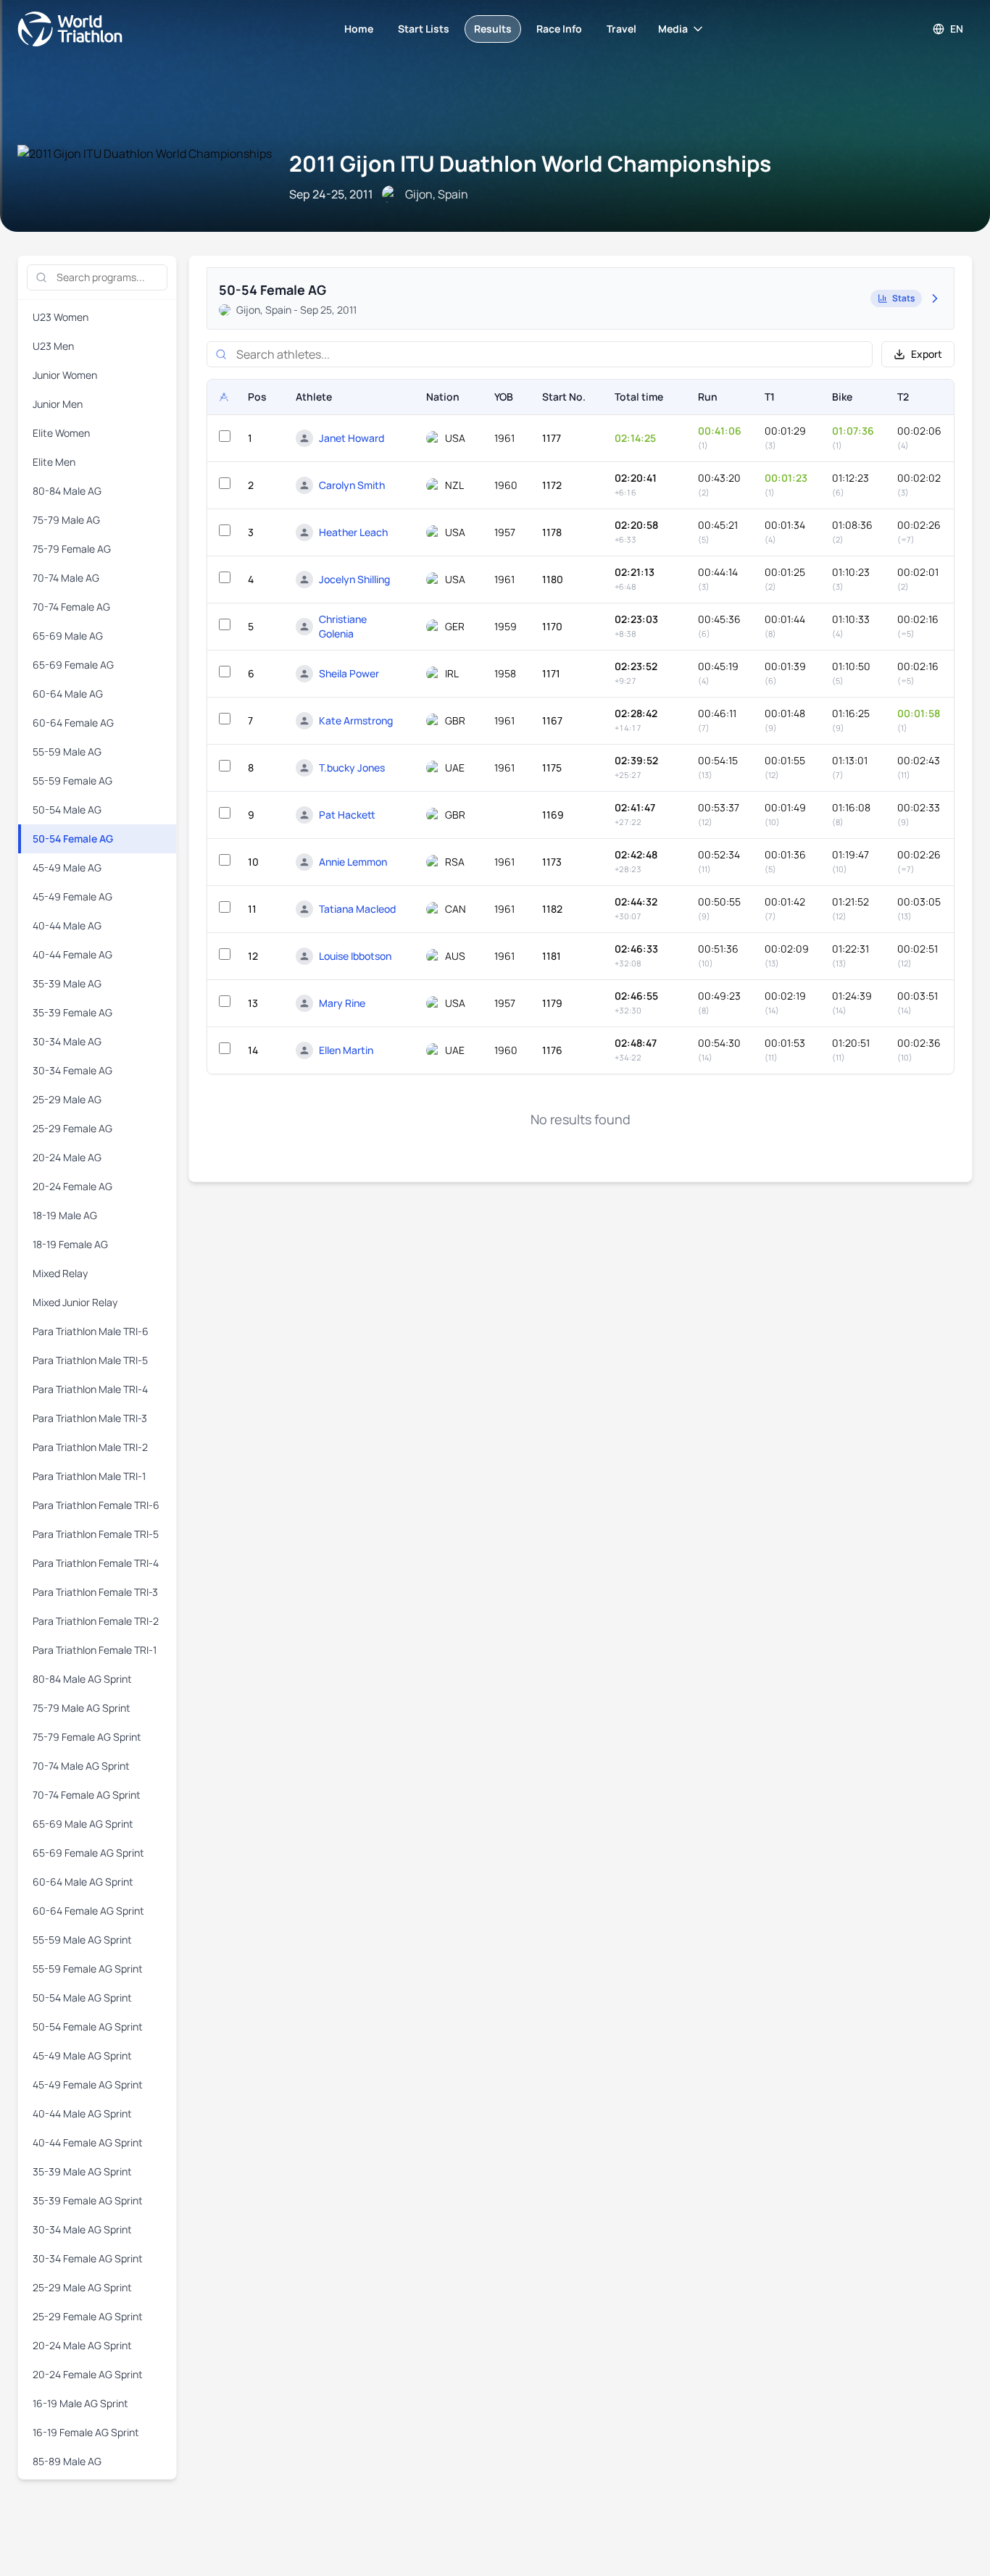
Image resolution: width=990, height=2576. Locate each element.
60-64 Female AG (73, 723)
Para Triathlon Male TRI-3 (90, 1418)
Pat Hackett (347, 815)
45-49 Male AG (67, 867)
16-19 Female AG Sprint (86, 2432)
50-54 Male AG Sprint (82, 1998)
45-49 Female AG (72, 896)
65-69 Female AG (73, 665)
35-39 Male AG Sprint (82, 2171)
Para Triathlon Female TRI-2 (96, 1621)
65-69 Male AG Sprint (83, 1824)
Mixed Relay (60, 1273)
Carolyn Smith (352, 485)
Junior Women (65, 375)
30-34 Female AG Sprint (88, 2258)
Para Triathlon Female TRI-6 (96, 1505)
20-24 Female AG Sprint (88, 2374)
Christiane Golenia (343, 626)
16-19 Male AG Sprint (80, 2403)
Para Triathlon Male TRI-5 (90, 1360)
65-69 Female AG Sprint (88, 1853)
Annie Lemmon (353, 862)
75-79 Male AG (66, 520)
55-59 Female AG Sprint (88, 1969)
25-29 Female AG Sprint (88, 2316)
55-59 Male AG (67, 752)
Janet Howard (352, 438)
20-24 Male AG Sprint (82, 2345)
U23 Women (61, 317)
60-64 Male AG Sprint (83, 1882)
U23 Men (53, 346)
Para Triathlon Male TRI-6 (91, 1331)
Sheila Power (349, 673)
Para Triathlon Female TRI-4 (96, 1563)
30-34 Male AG (67, 1041)
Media (673, 29)
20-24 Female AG (72, 1186)
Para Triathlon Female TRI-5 (96, 1534)
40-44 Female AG (72, 954)
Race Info (559, 29)
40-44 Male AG (67, 925)
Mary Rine (342, 1003)
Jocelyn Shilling (354, 579)
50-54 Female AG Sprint (88, 2027)
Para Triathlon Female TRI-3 (95, 1592)
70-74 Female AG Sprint (87, 1795)
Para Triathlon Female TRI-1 (95, 1650)
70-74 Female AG (71, 607)
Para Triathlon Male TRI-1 (89, 1476)
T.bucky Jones (352, 768)
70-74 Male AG (66, 578)
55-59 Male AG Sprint (82, 1940)
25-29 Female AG (72, 1128)
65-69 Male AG (68, 636)
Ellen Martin (346, 1050)
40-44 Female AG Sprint (88, 2142)
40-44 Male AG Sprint (82, 2113)
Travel (621, 29)
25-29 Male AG (67, 1099)
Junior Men (58, 404)
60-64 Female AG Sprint (88, 1911)
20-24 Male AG (67, 1157)
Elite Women (61, 433)
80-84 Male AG (67, 491)
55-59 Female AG (72, 781)
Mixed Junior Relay (75, 1302)
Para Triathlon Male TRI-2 (90, 1447)
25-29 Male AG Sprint (82, 2287)
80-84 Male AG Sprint (82, 1679)
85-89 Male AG (67, 2461)
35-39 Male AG (67, 983)
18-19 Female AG (70, 1244)
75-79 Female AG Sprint (87, 1737)
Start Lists (424, 29)
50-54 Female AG (73, 839)
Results (493, 29)
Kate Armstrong (356, 720)
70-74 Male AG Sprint (81, 1766)
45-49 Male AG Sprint (82, 2056)
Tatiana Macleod (357, 909)
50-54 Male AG (67, 810)
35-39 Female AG (72, 1012)
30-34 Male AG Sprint (82, 2229)
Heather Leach (353, 532)
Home (359, 29)
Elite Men (54, 462)
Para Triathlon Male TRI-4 (90, 1389)
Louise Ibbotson (355, 956)
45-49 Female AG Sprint (88, 2084)
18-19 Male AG (65, 1215)
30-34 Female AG (72, 1070)
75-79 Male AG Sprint (82, 1708)
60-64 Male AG (68, 694)
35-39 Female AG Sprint (88, 2200)
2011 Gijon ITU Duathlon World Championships (530, 163)
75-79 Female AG (72, 549)
